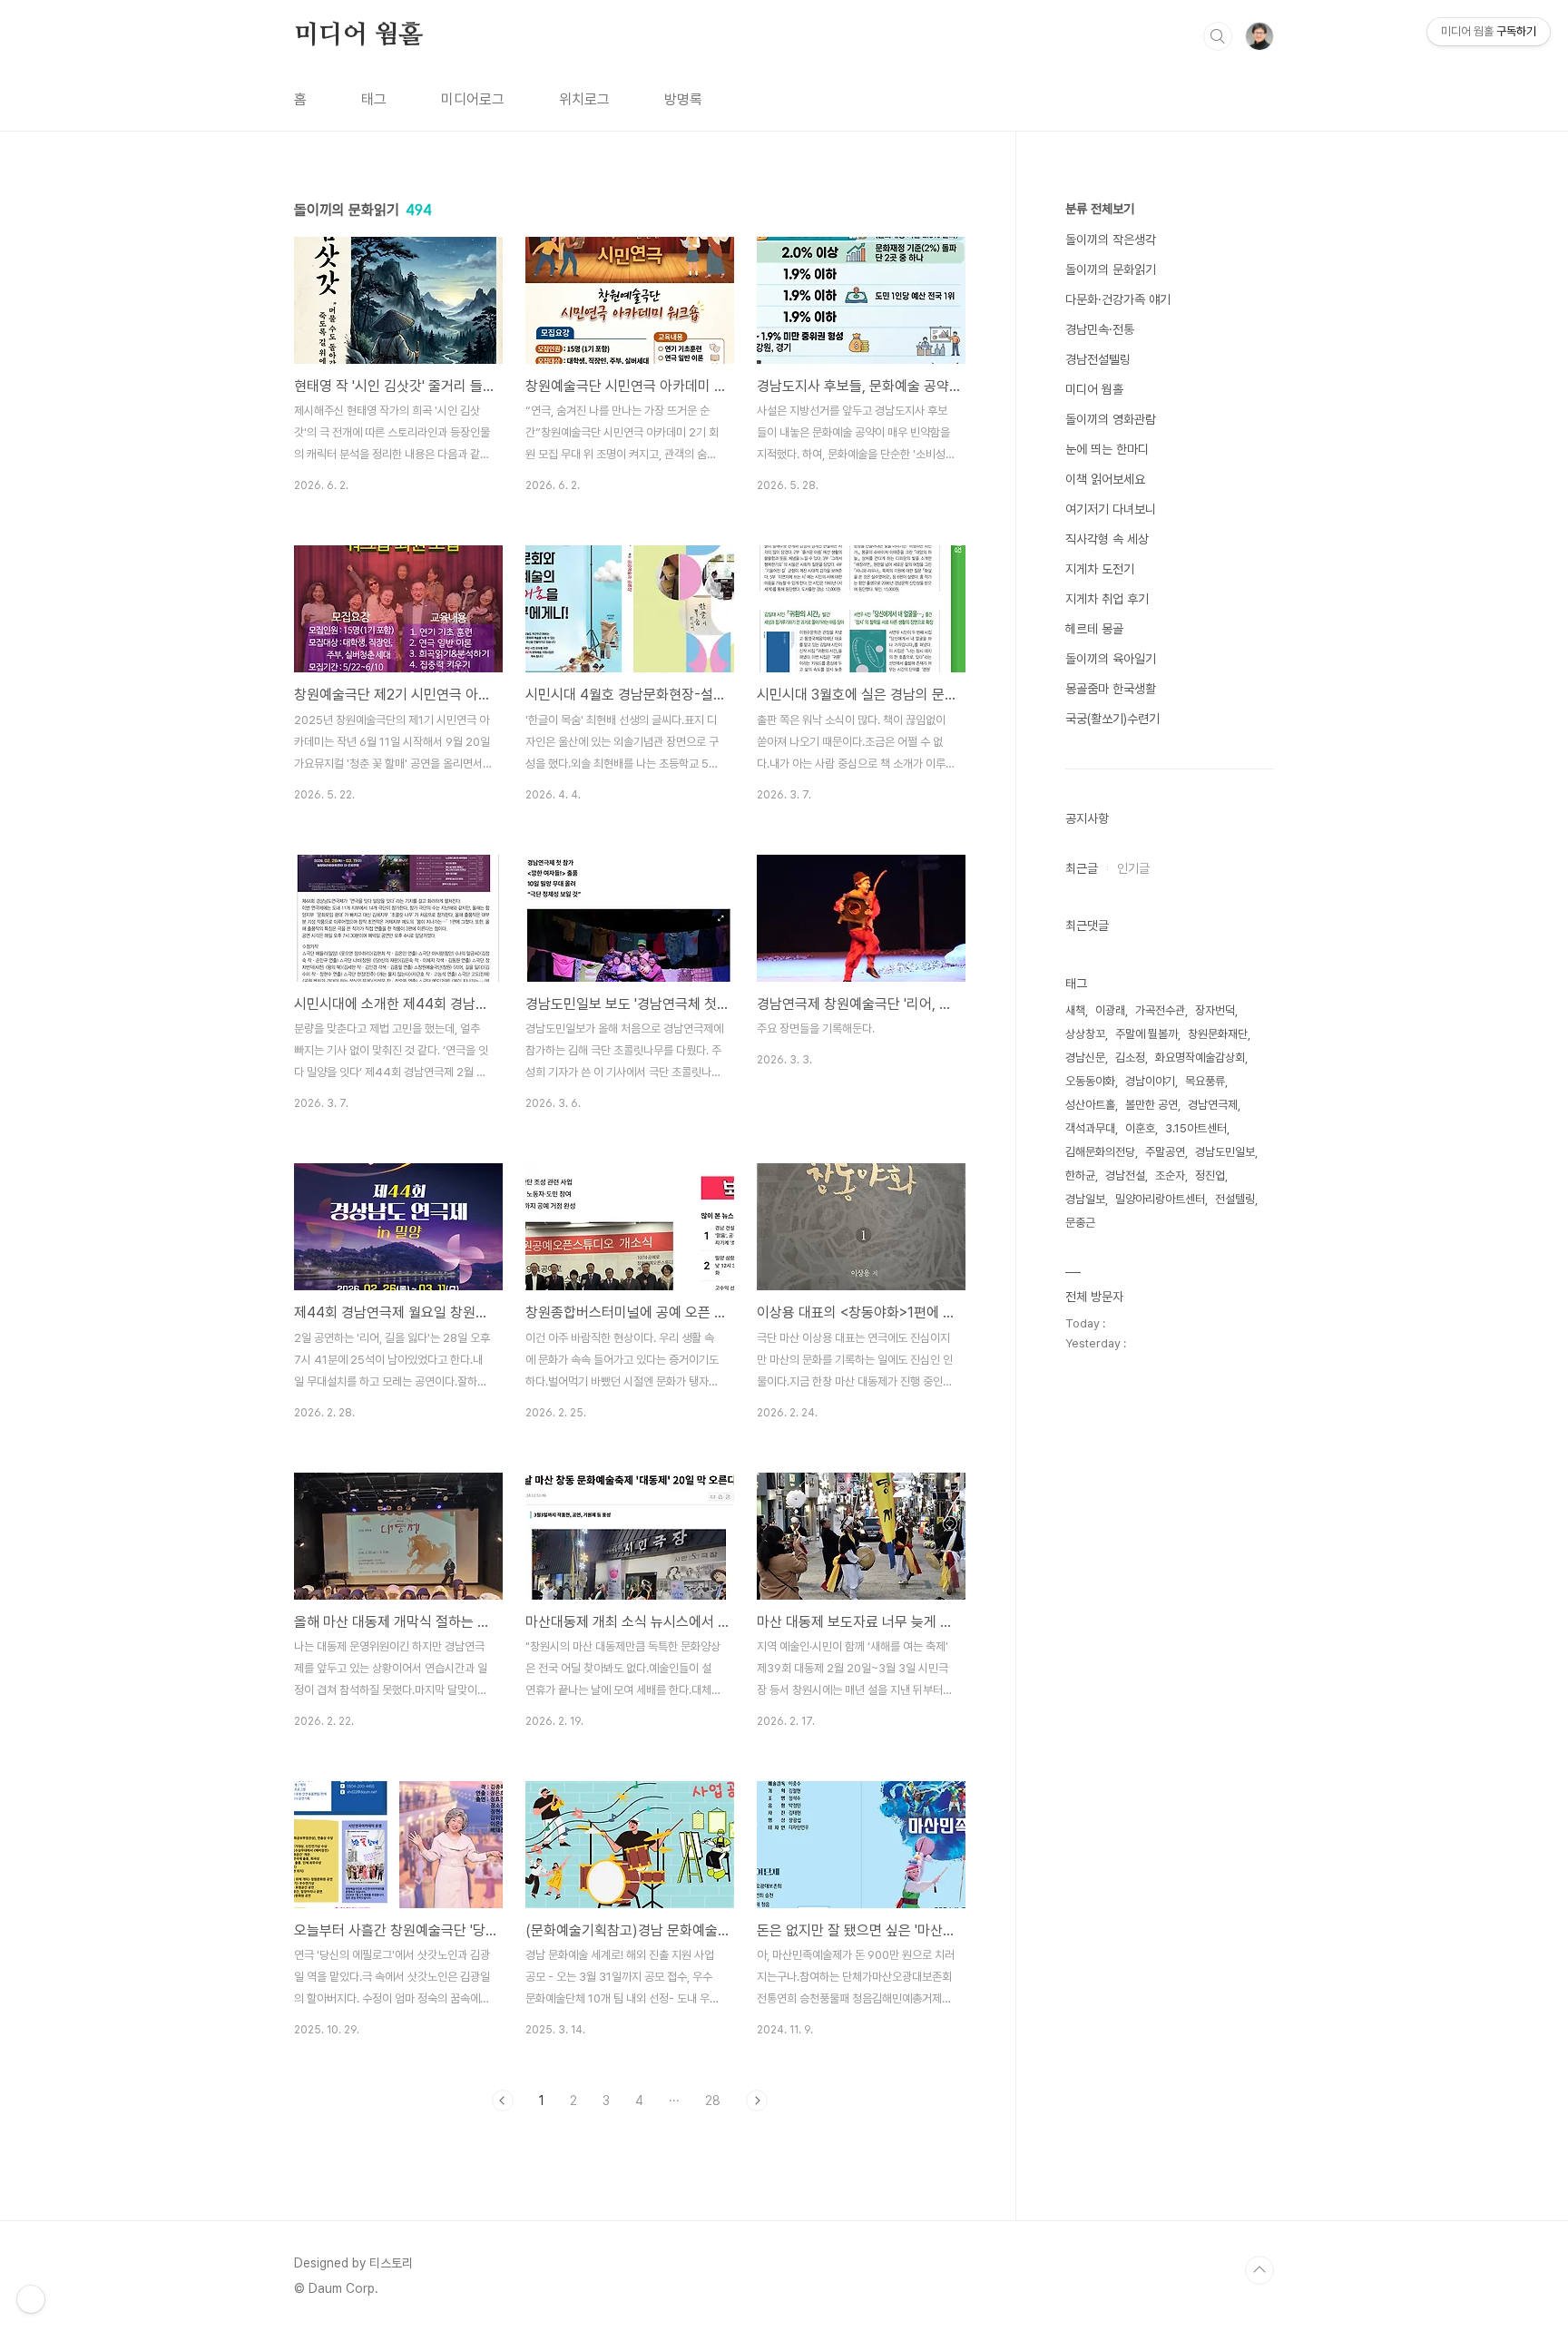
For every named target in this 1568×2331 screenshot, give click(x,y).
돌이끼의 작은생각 (1111, 240)
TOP (1259, 2270)
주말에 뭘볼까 (1147, 1034)
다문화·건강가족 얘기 (1118, 299)
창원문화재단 (1218, 1034)
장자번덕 (1215, 1010)
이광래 (1110, 1010)
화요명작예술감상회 (1200, 1058)
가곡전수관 (1160, 1010)
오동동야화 (1090, 1081)
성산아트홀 (1090, 1105)
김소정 (1130, 1058)
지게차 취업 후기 (1107, 599)
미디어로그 (473, 99)
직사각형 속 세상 (1107, 539)
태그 (374, 99)
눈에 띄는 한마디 (1107, 449)
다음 (757, 2101)
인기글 (1133, 868)
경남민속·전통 (1100, 329)
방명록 (683, 99)
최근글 (1082, 868)
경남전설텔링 (1098, 359)
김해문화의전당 (1100, 1152)
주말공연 (1165, 1152)
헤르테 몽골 (1094, 629)
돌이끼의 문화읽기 (1111, 269)
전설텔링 (1235, 1199)
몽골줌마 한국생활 (1111, 689)
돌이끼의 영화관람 (1111, 419)
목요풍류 (1205, 1081)
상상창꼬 (1085, 1034)
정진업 (1210, 1175)
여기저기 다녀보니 (1111, 509)
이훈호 (1140, 1128)
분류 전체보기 (1100, 209)
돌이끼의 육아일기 (1111, 659)
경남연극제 (1213, 1105)
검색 (1218, 36)
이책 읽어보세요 (1105, 479)
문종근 (1080, 1223)
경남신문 (1085, 1058)
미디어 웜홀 (358, 35)
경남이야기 (1150, 1081)
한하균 (1080, 1175)
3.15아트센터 (1196, 1128)
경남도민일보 (1225, 1152)
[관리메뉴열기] (31, 2299)
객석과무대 (1090, 1128)
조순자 (1170, 1175)
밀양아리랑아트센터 (1160, 1199)
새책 (1075, 1010)
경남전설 (1125, 1175)
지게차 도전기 (1100, 569)
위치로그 (584, 99)
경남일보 (1085, 1199)
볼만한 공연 (1151, 1105)
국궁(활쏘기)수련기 (1112, 719)
